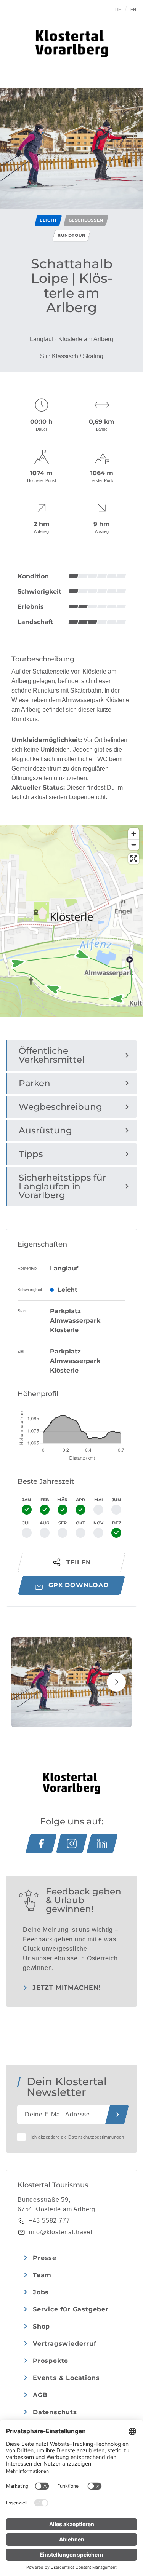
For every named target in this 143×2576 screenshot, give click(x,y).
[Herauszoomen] (134, 845)
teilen (79, 1562)
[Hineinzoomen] (134, 834)
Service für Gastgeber (71, 2309)
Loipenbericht (87, 797)
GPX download (79, 1585)
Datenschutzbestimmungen (96, 2137)
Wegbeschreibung (60, 1107)
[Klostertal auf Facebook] (41, 1843)
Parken (35, 1083)
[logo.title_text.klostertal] (72, 44)
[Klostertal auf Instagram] (72, 1843)
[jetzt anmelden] (117, 2115)
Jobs (41, 2292)
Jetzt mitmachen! (67, 1988)
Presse (45, 2258)
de (118, 10)
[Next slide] (116, 1682)
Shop (41, 2326)
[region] (71, 977)
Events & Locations (66, 2378)
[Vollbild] (134, 859)
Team (42, 2275)
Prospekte (51, 2361)
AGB (40, 2395)
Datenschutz (55, 2412)
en (133, 10)
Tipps (31, 1154)
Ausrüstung (45, 1130)
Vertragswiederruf (65, 2344)
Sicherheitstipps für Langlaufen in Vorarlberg (62, 1186)
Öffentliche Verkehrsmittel (51, 1055)
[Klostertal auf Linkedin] (102, 1843)
